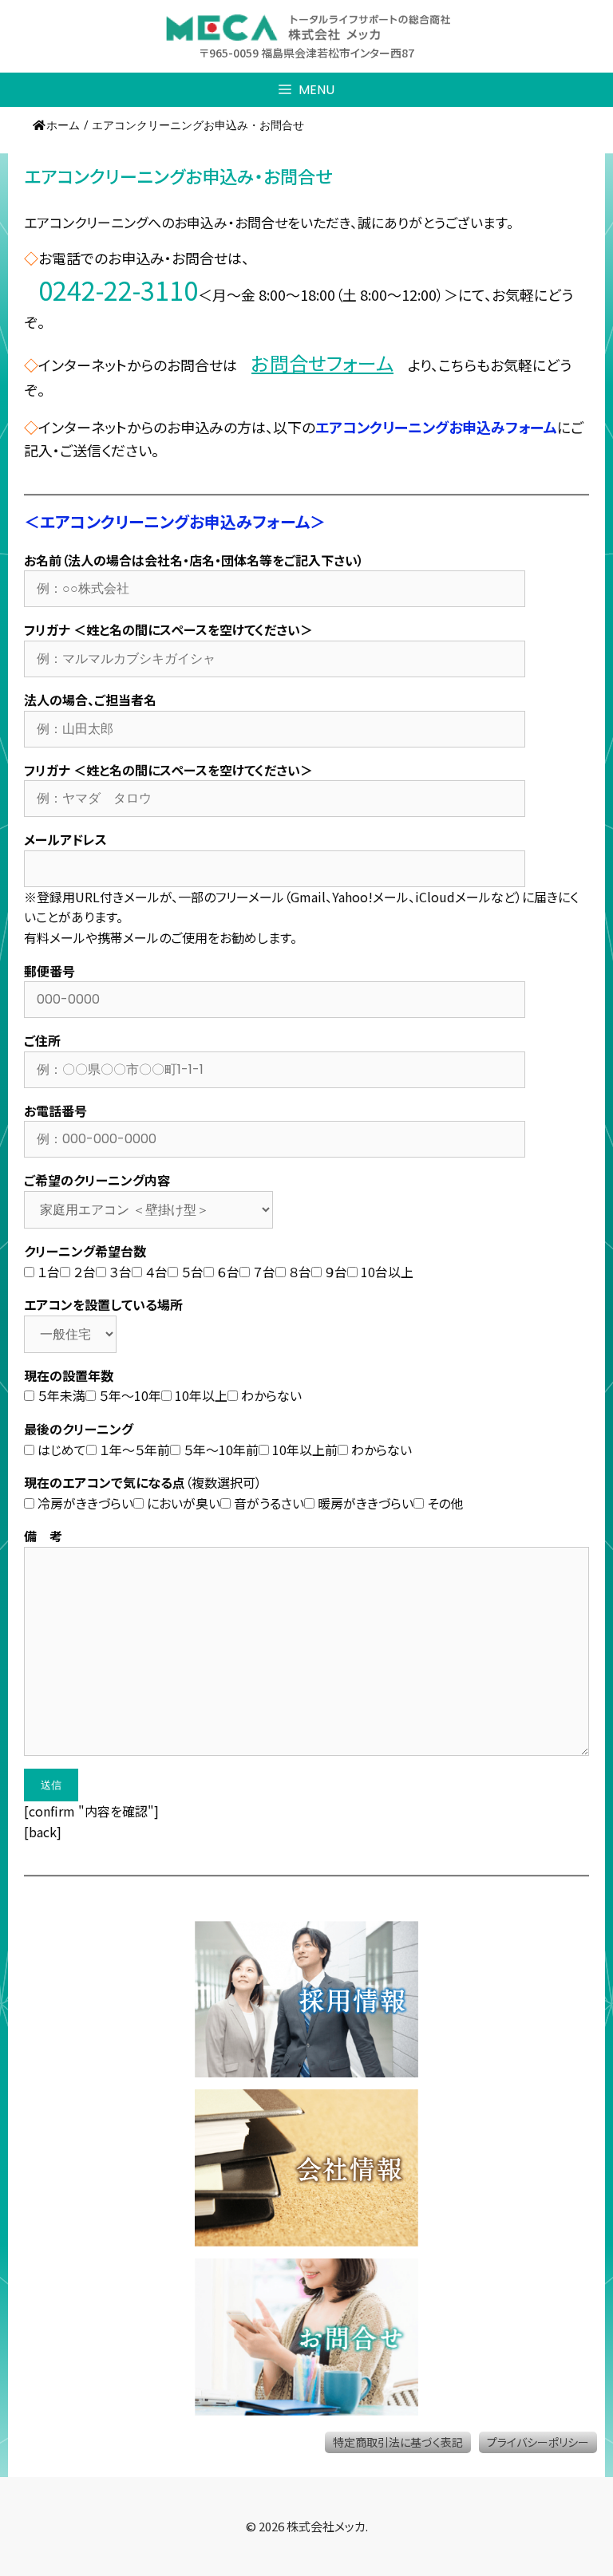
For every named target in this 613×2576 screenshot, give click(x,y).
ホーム (63, 125)
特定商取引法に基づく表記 (398, 2442)
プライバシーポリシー (538, 2442)
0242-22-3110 (118, 290)
